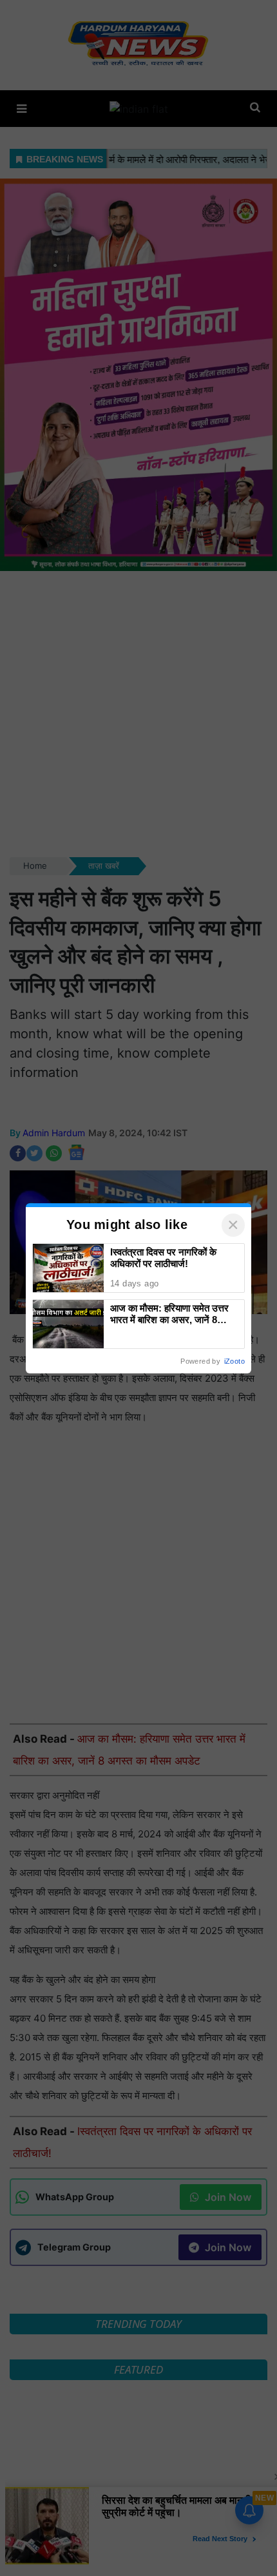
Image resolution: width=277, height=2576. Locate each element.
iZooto (234, 1361)
